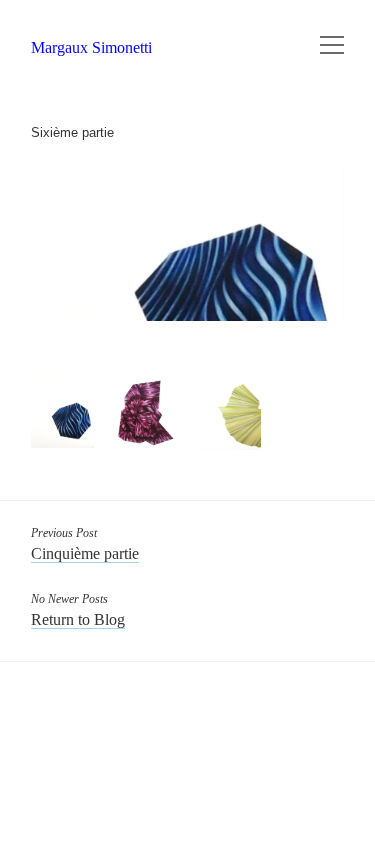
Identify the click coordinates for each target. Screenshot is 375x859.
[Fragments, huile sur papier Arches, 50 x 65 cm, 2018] (62, 406)
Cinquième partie (85, 553)
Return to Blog (78, 619)
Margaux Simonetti (91, 47)
